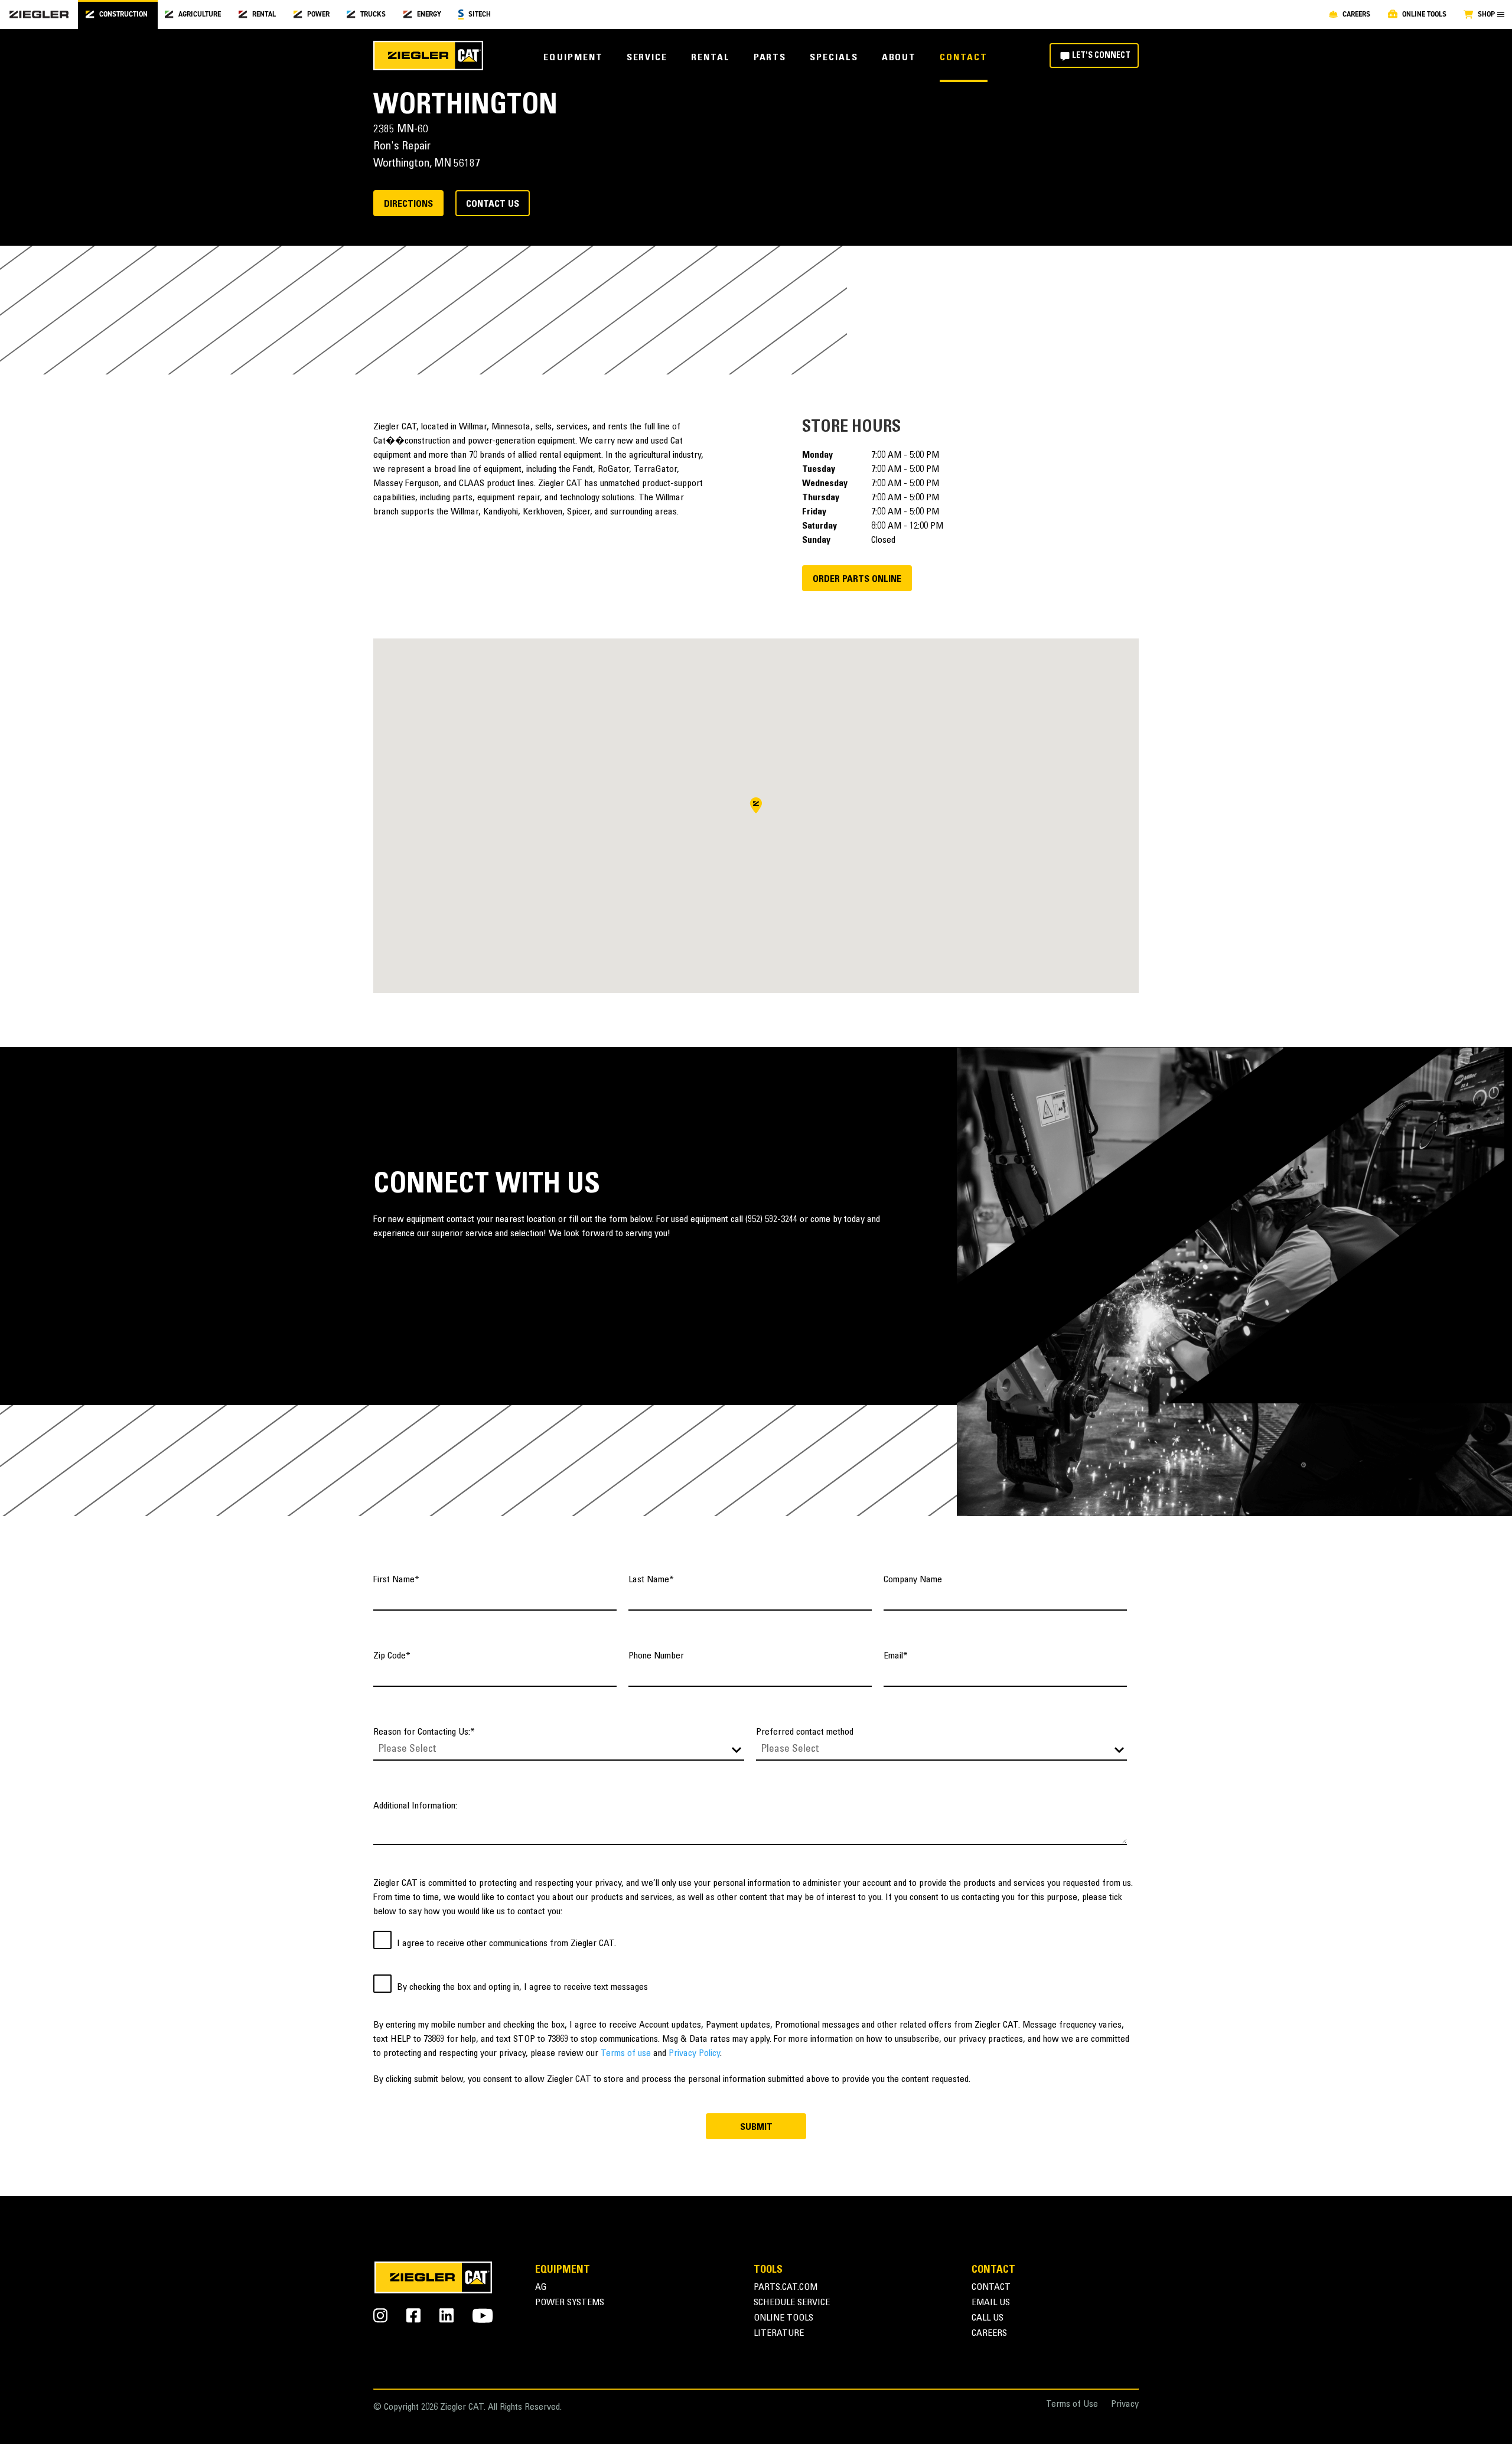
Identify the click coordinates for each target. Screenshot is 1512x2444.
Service (647, 58)
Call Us (988, 2318)
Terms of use (626, 2054)
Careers (989, 2334)
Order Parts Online (857, 579)
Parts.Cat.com (786, 2288)
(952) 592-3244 (771, 1220)
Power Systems (570, 2303)
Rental (711, 58)
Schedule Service (792, 2303)
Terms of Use (1072, 2405)
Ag (541, 2288)
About (899, 58)
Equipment (573, 58)
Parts (770, 58)
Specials (834, 58)
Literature (779, 2334)
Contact (963, 58)
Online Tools (783, 2318)
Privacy (1125, 2405)
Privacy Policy (694, 2054)
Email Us (991, 2303)
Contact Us (493, 204)
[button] (756, 805)
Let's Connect (1101, 56)
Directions (408, 204)
